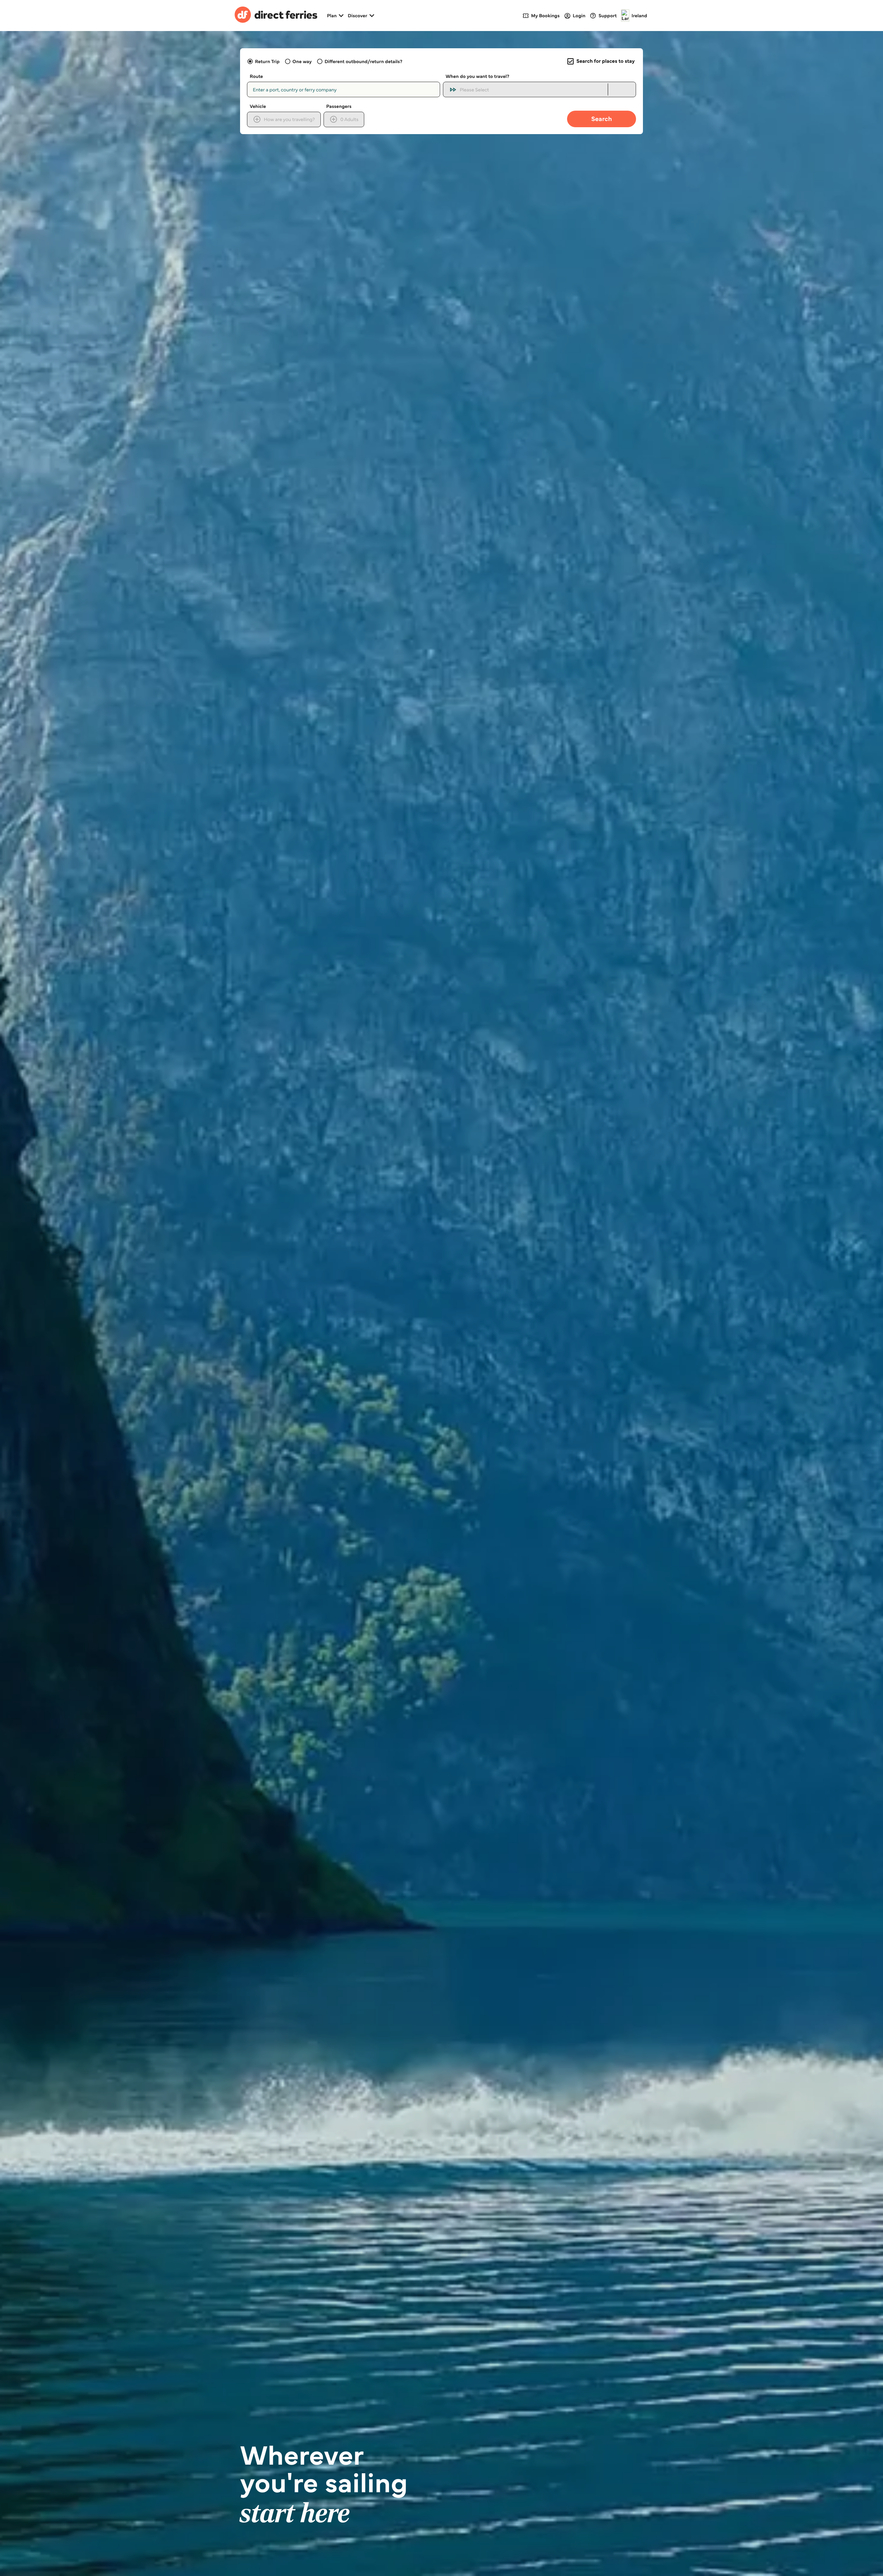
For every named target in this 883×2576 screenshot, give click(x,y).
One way (302, 61)
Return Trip (267, 61)
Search (602, 119)
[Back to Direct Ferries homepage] (276, 16)
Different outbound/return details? (363, 61)
